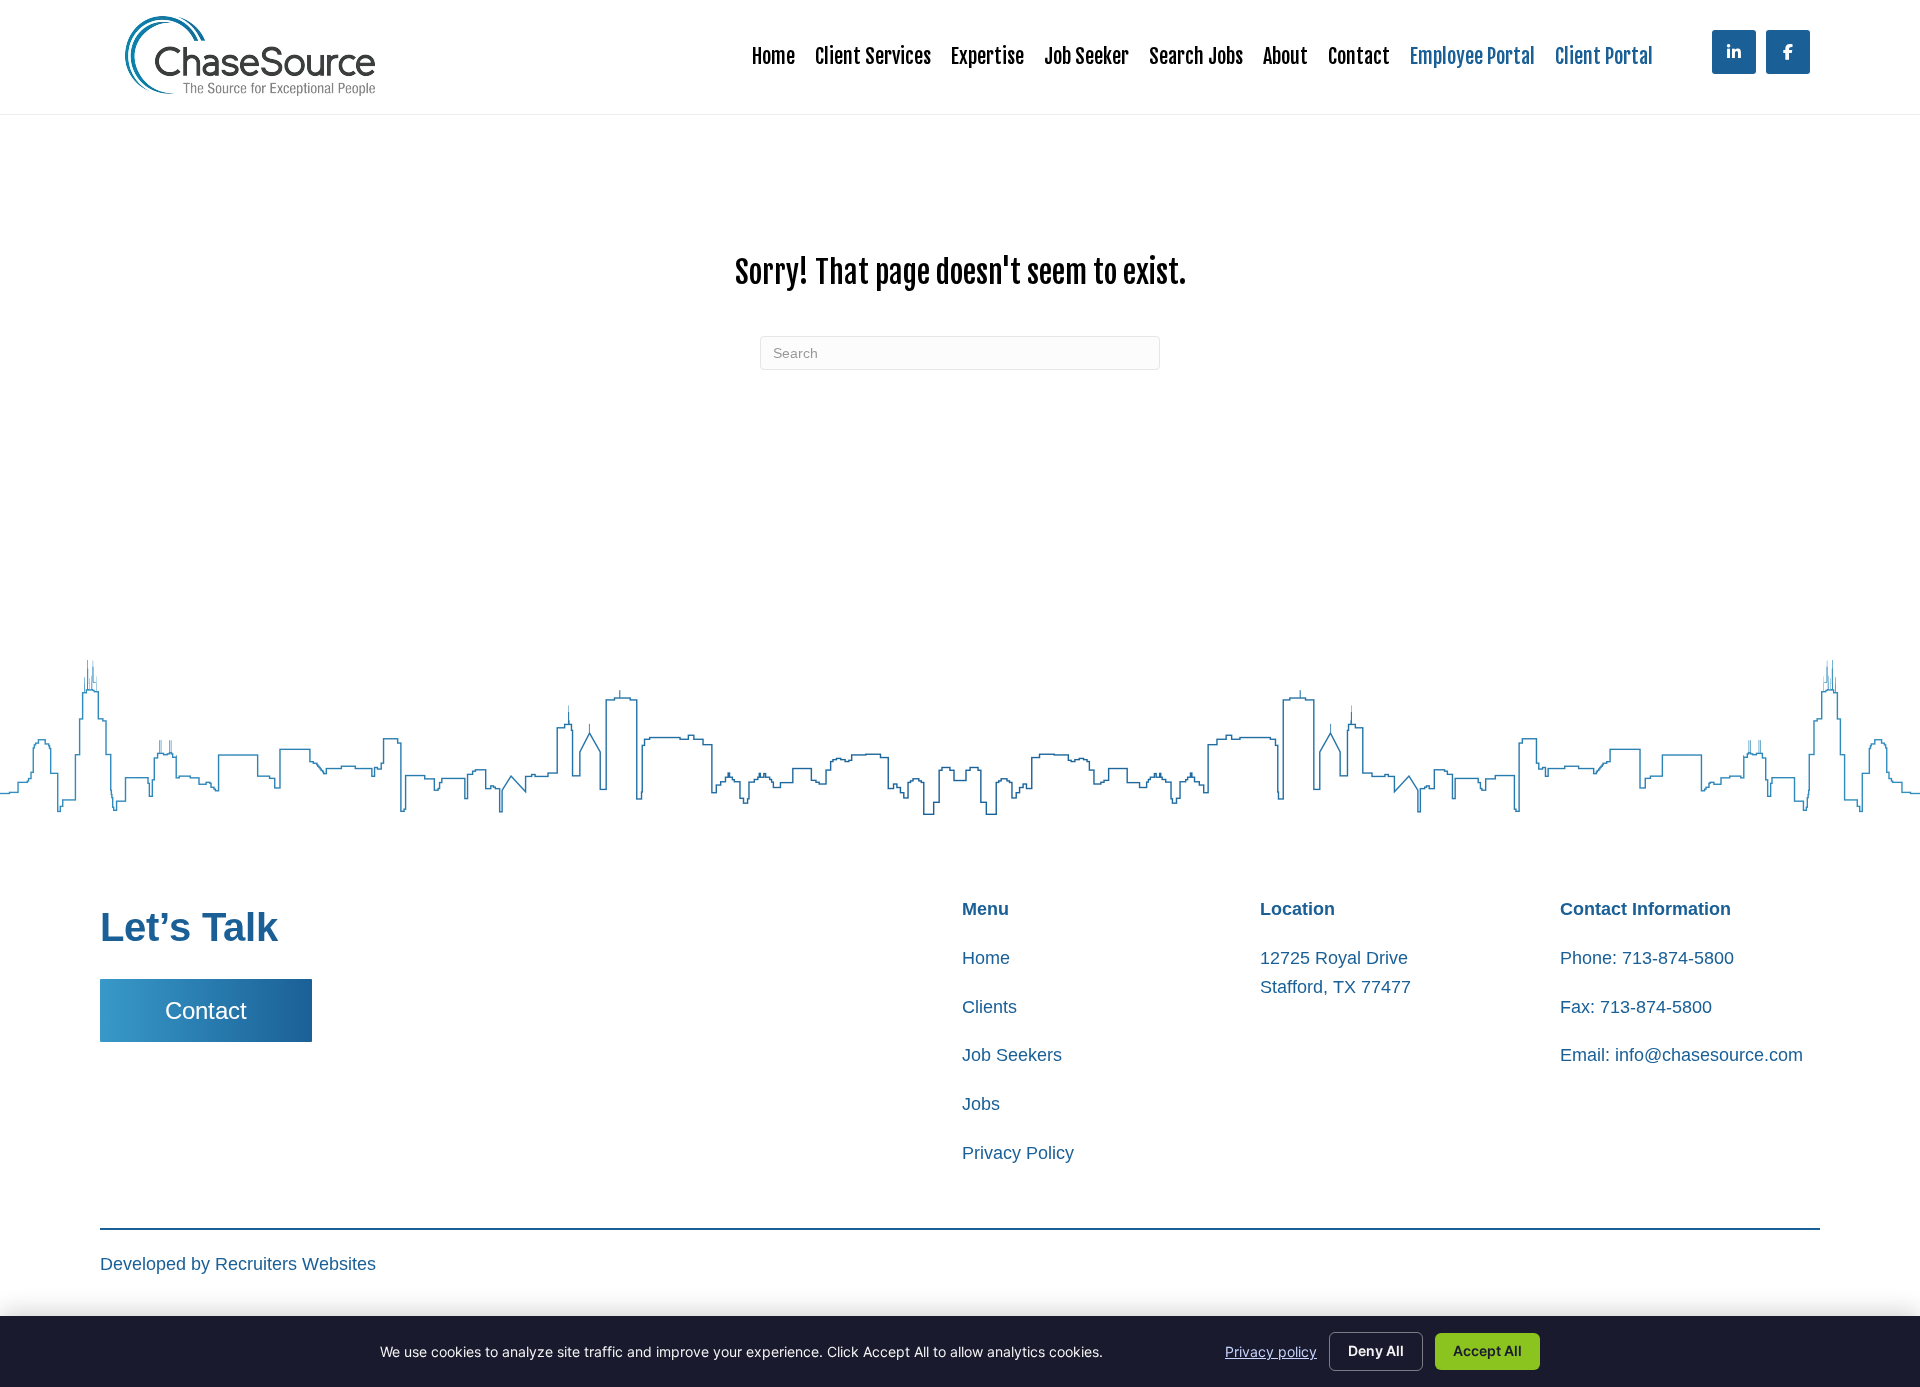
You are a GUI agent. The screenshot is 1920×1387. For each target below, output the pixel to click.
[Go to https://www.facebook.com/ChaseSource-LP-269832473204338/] (1788, 52)
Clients (989, 1007)
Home (986, 958)
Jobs (981, 1104)
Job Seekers (1012, 1055)
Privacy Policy (1018, 1153)
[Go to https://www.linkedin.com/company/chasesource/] (1734, 52)
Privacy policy (1271, 1351)
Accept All (1487, 1350)
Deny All (1376, 1350)
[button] (206, 1010)
